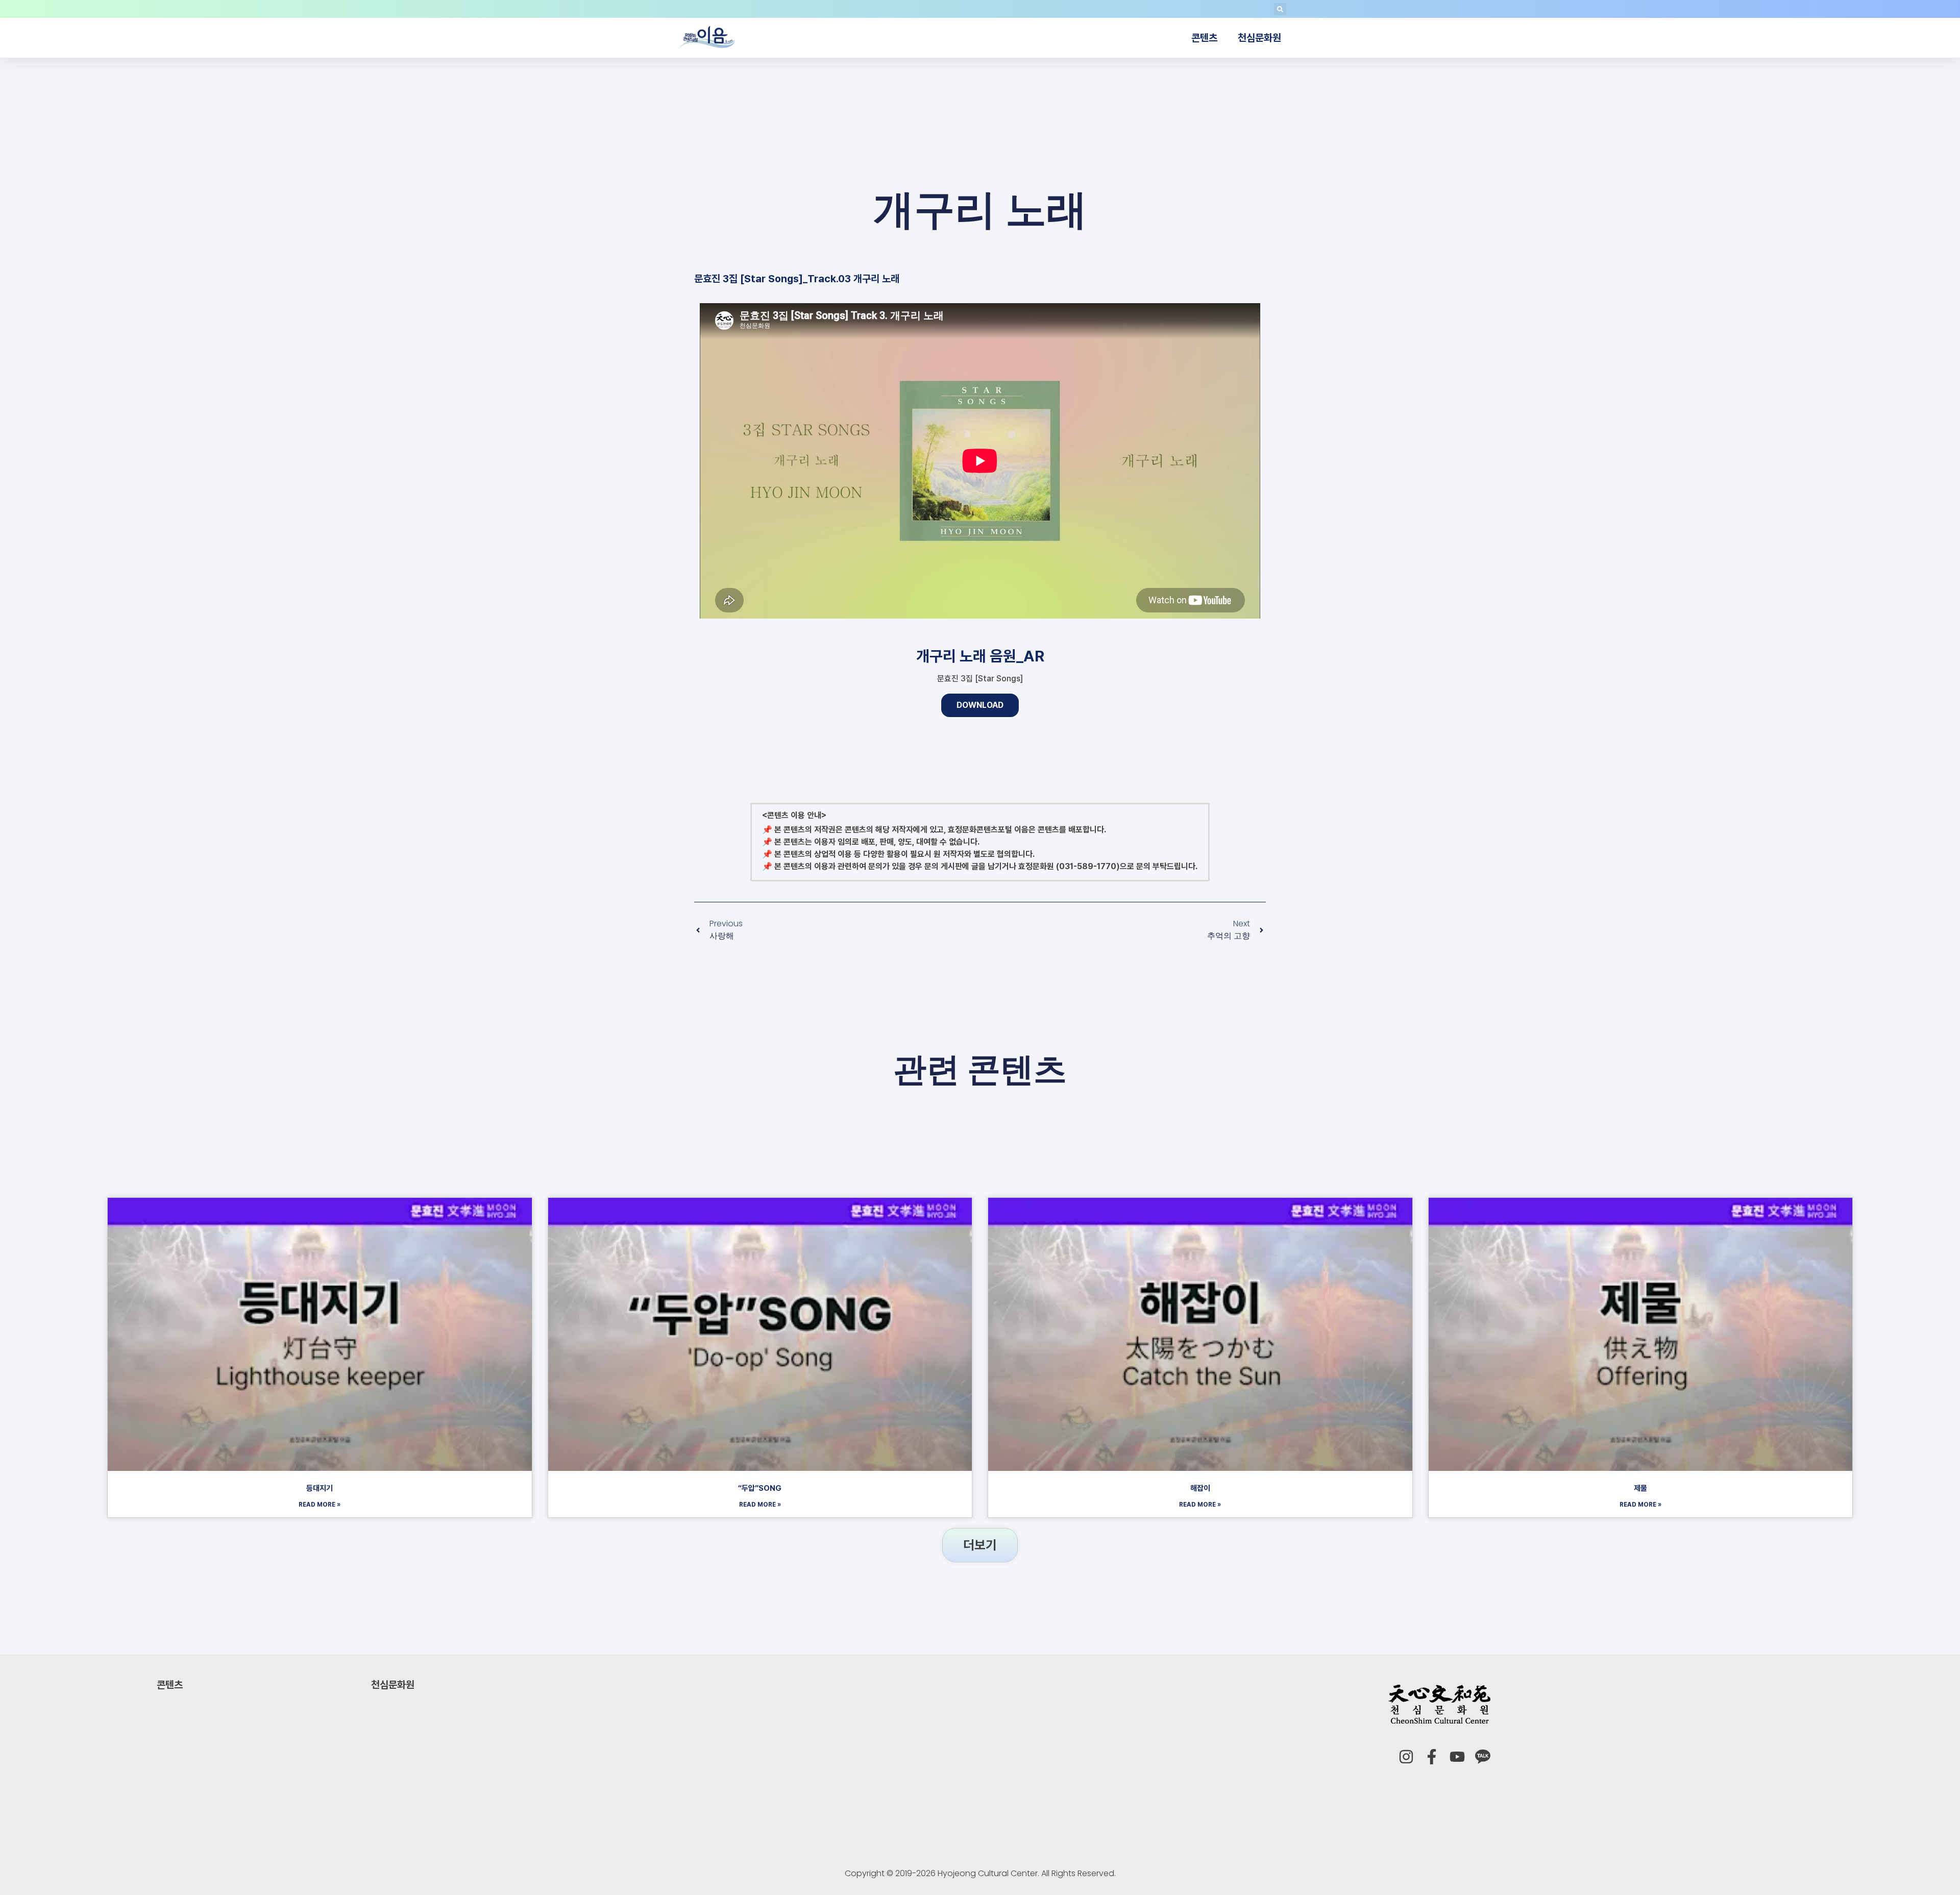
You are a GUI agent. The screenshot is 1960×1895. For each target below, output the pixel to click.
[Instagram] (1406, 1757)
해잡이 (1200, 1488)
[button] (1280, 9)
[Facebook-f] (1432, 1757)
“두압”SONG (760, 1488)
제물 (1640, 1488)
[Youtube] (1457, 1757)
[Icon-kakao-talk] (1483, 1757)
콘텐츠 (1204, 38)
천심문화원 (1259, 38)
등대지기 (320, 1488)
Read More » (320, 1505)
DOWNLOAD (980, 705)
